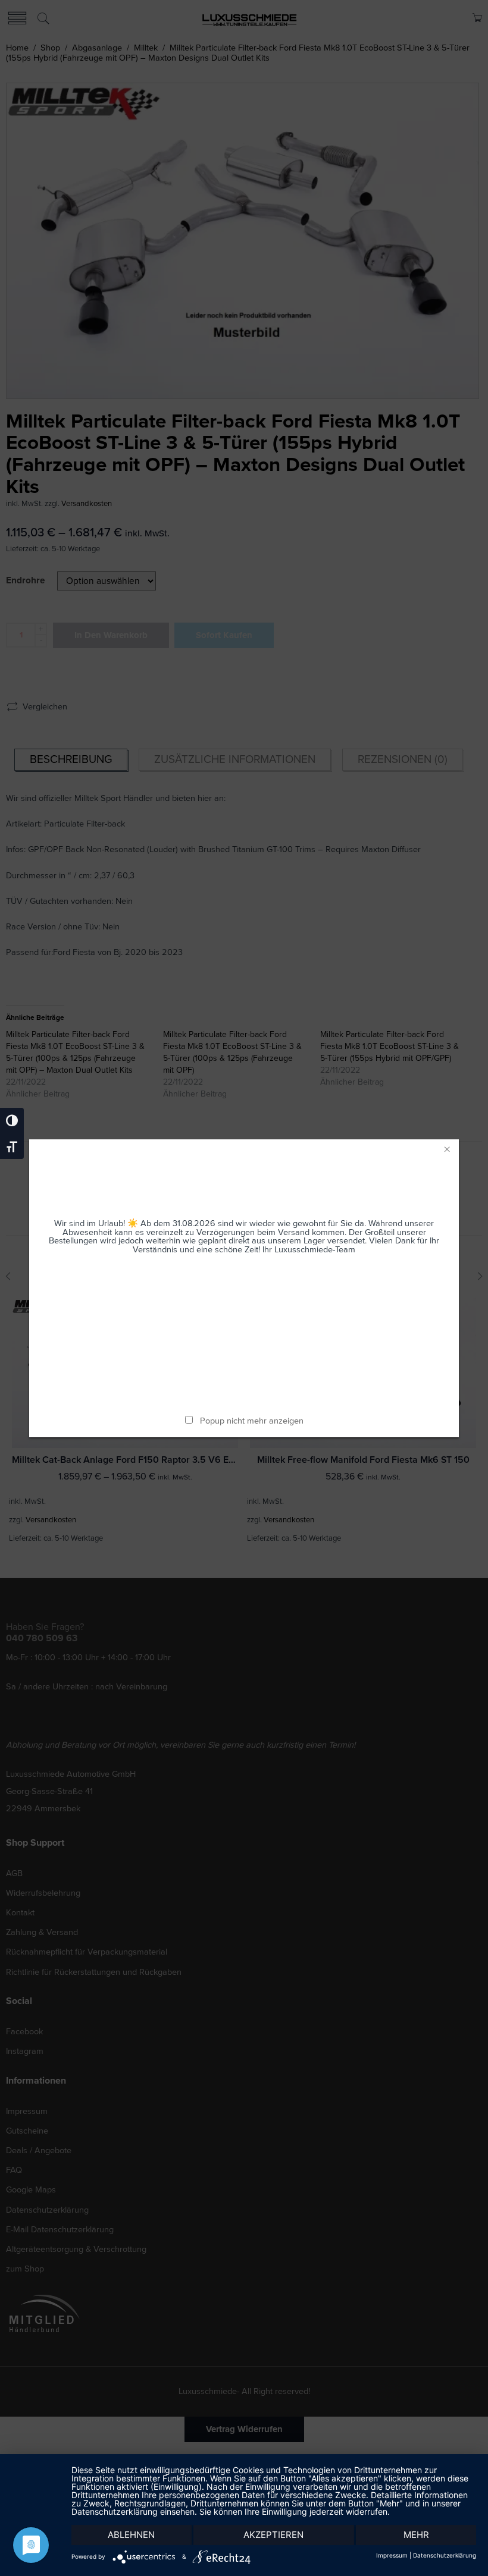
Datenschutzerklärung (445, 2555)
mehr (416, 2535)
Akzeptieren (273, 2535)
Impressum (392, 2555)
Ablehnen (131, 2535)
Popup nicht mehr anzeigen (252, 1421)
